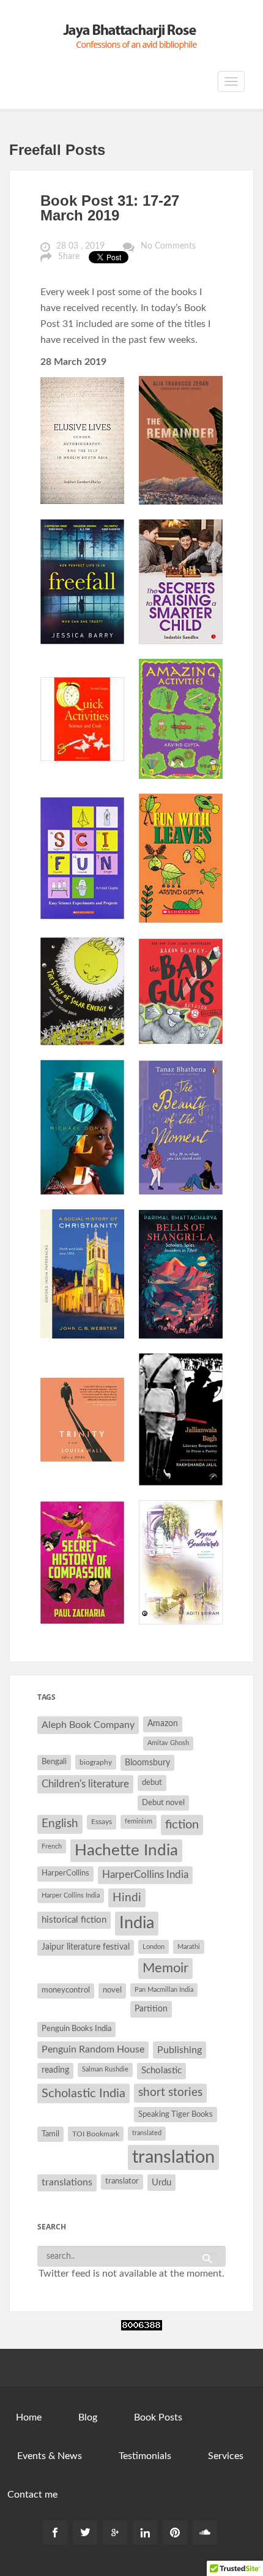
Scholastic (161, 2071)
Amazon (163, 1724)
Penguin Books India (76, 2029)
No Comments (168, 246)
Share (69, 257)
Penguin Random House (93, 2049)
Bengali (54, 1762)
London (154, 1947)
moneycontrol (66, 1990)
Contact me (32, 2495)
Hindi (127, 1898)
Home (29, 2417)
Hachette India (126, 1850)
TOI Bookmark (96, 2134)
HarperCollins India (145, 1875)
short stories (170, 2093)
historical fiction (74, 1920)
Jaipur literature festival (86, 1947)
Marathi (189, 1947)
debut (152, 1782)
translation (173, 2157)
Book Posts (158, 2417)
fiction (182, 1825)
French (52, 1846)
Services (226, 2456)
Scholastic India (83, 2093)
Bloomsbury (147, 1763)
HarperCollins (65, 1873)
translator (122, 2181)
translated (147, 2133)
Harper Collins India (71, 1895)
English (60, 1824)
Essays (102, 1822)
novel (112, 1990)
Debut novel (163, 1803)
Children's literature (85, 1784)
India (137, 1923)
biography (96, 1762)
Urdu (161, 2183)
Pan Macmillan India (164, 1990)
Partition (151, 2009)
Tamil (50, 2134)
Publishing (180, 2050)
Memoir (165, 1968)
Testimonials (145, 2456)
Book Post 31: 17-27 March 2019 (110, 208)
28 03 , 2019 (80, 246)
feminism (139, 1821)
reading (55, 2070)
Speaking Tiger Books (176, 2114)
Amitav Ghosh (168, 1743)
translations (67, 2182)
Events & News (50, 2456)
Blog (88, 2417)
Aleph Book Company (88, 1725)
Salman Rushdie (105, 2069)
